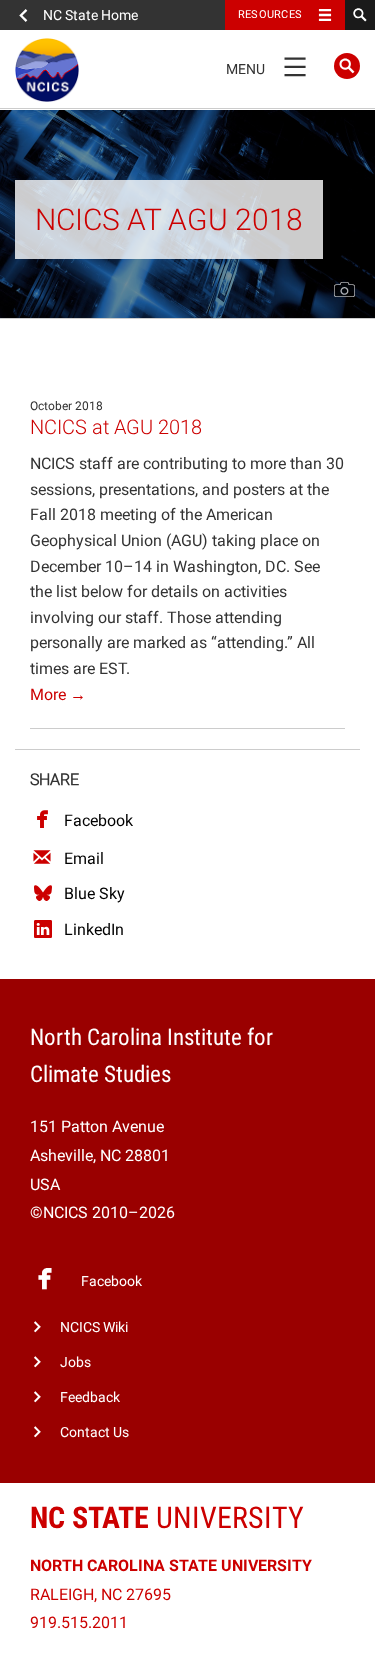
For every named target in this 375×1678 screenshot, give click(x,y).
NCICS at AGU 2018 (116, 427)
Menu (266, 65)
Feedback (90, 1397)
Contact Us (94, 1432)
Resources (270, 14)
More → (58, 694)
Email (84, 858)
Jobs (75, 1362)
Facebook (98, 820)
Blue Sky (94, 893)
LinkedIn (94, 929)
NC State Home (90, 15)
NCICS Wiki (94, 1327)
